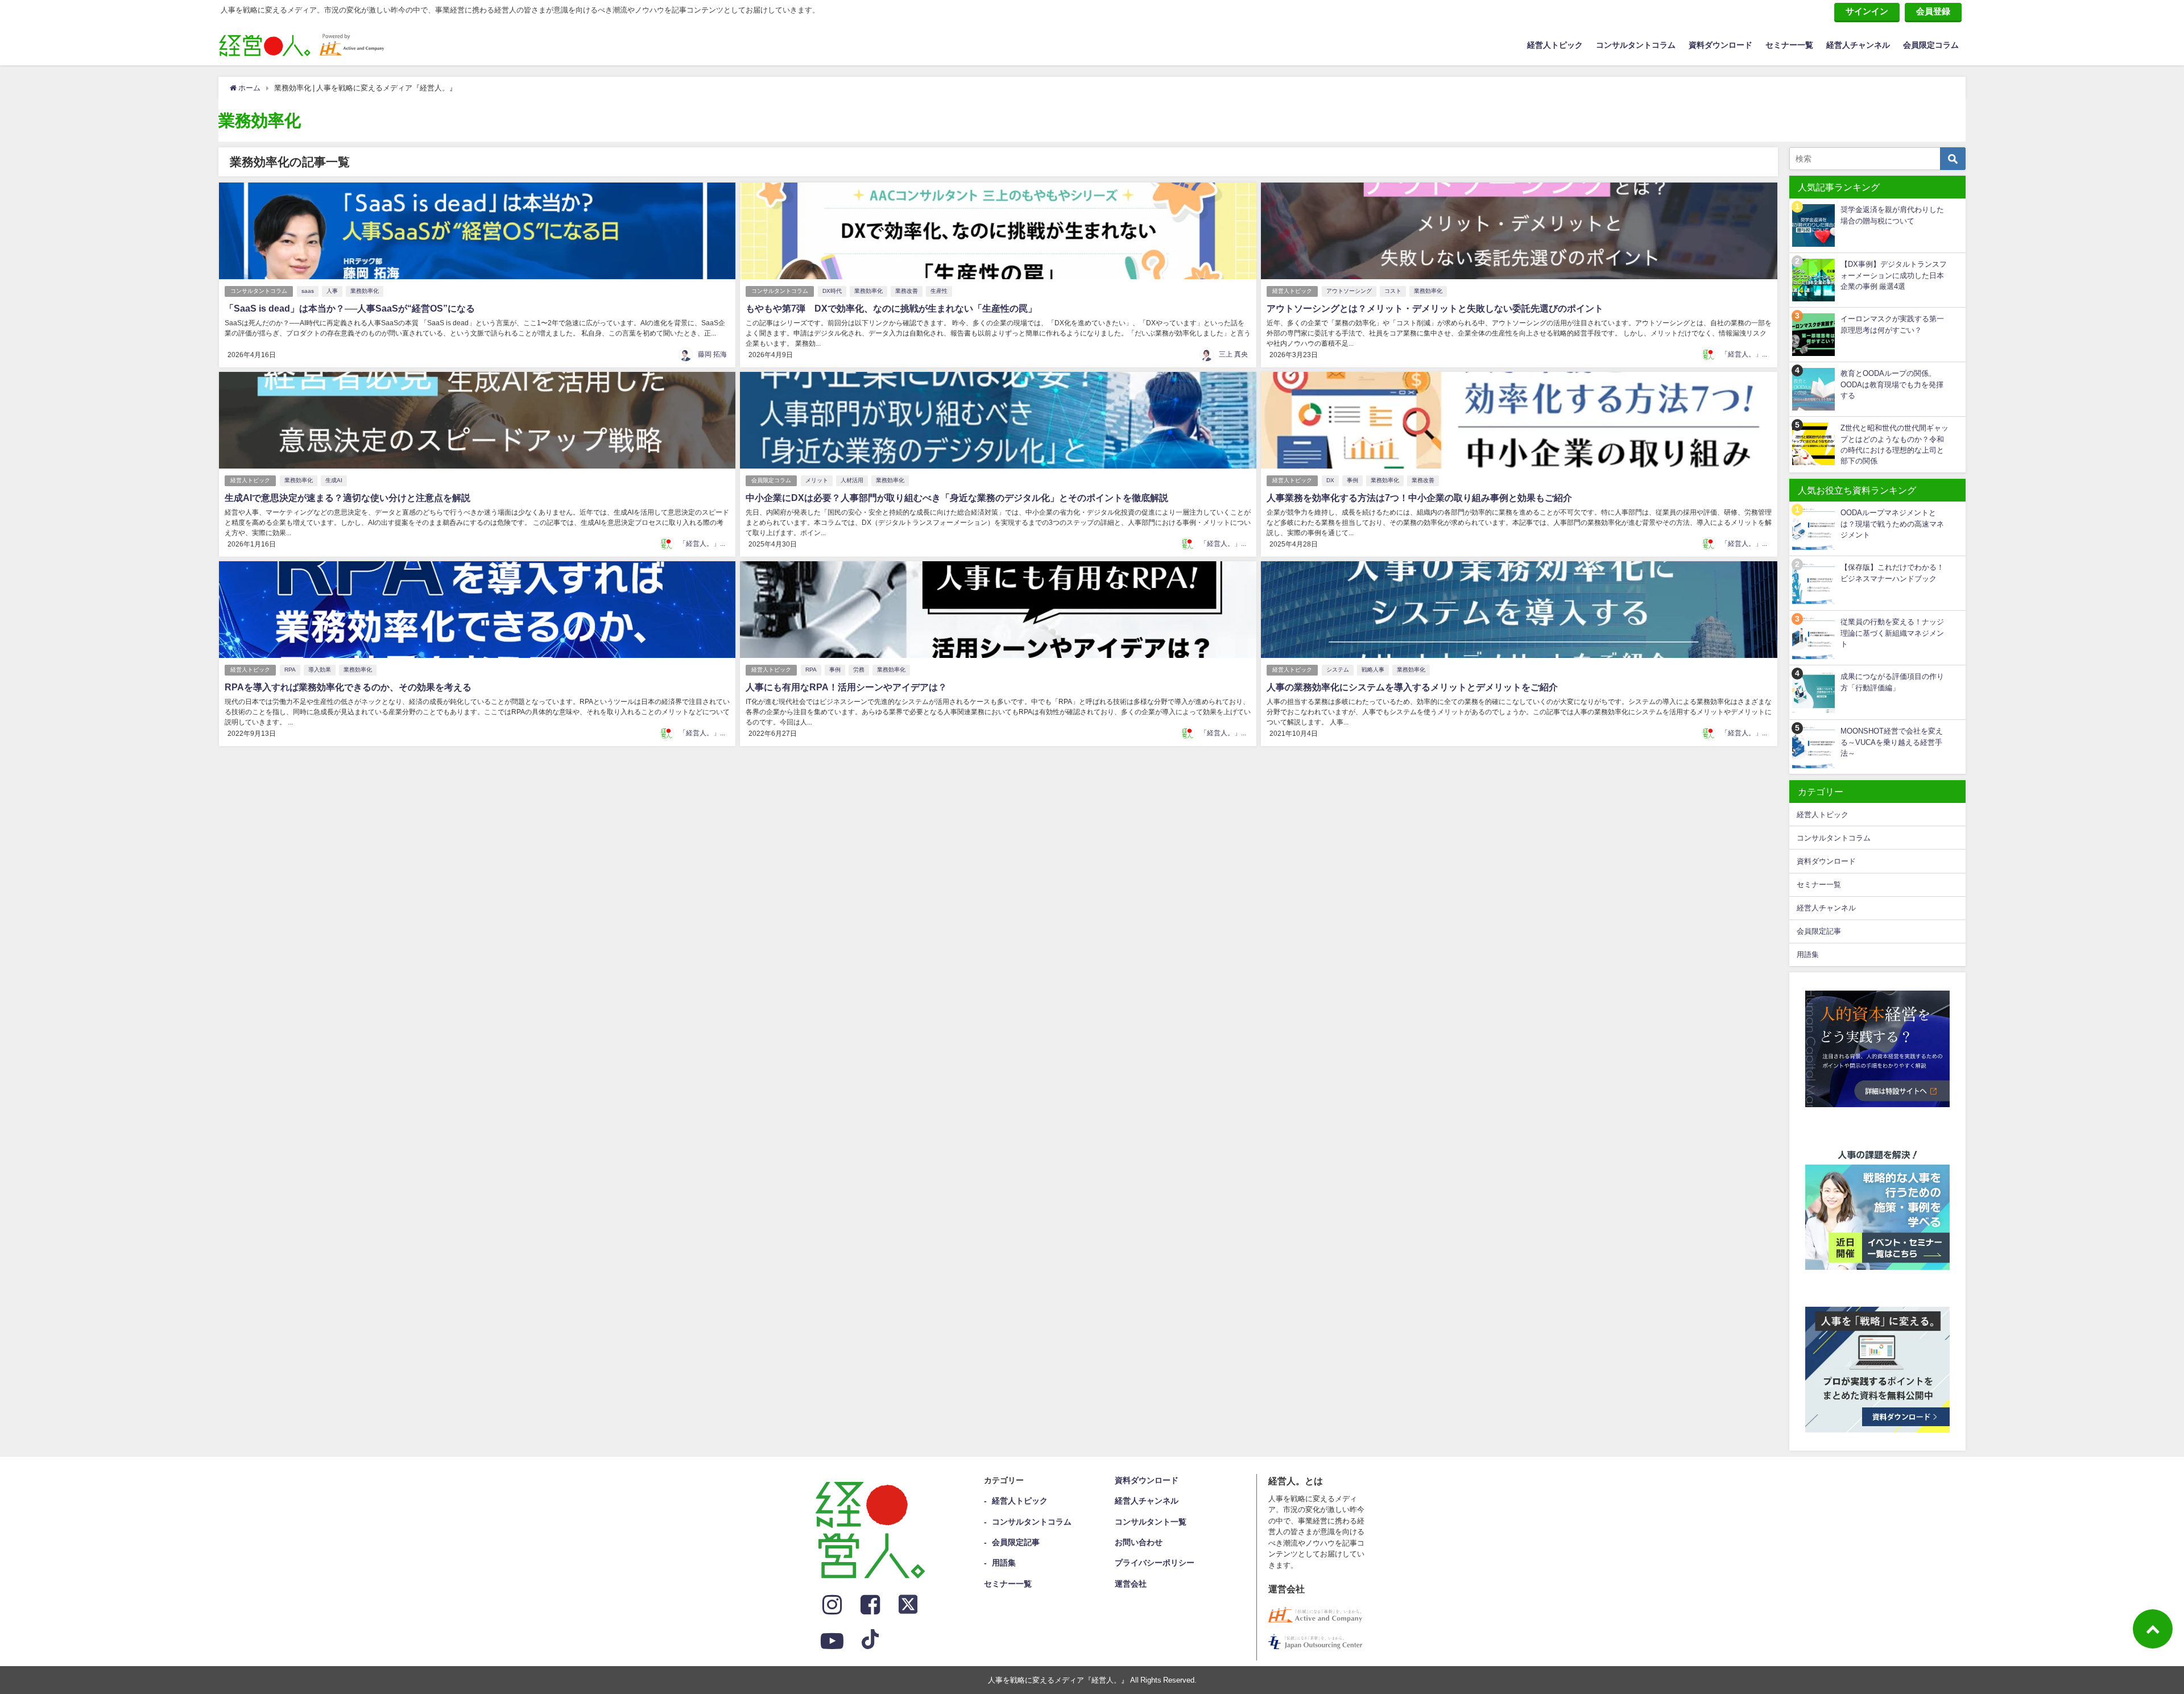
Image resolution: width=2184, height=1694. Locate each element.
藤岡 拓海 (712, 354)
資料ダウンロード (1720, 45)
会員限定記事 (1819, 931)
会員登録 (1933, 11)
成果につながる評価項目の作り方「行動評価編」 (1892, 682)
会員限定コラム (1931, 45)
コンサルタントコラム (1636, 45)
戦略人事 (1373, 670)
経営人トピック (1555, 45)
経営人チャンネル (1858, 45)
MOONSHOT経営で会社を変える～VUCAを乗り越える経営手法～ (1892, 742)
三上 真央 (1233, 354)
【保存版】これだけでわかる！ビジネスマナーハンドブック (1892, 573)
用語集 (1808, 954)
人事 (332, 291)
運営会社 (1131, 1584)
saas (308, 291)
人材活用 (852, 480)
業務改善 (907, 291)
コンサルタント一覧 (1151, 1522)
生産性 (939, 291)
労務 (859, 670)
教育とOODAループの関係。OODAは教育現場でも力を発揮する (1892, 384)
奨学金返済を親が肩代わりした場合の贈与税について (1892, 215)
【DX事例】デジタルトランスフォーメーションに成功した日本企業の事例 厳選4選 (1894, 275)
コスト (1393, 291)
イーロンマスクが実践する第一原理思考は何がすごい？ (1892, 324)
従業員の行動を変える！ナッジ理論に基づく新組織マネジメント (1892, 633)
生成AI (334, 480)
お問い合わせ (1139, 1542)
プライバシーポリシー (1155, 1563)
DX (1330, 480)
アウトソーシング (1349, 291)
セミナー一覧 (1789, 45)
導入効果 (320, 670)
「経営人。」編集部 (1752, 354)
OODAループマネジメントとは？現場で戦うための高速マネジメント (1892, 524)
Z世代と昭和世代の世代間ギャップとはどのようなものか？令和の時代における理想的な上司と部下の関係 (1895, 444)
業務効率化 (365, 291)
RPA (290, 670)
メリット (817, 480)
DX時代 (832, 291)
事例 (1352, 480)
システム (1338, 670)
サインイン (1867, 11)
